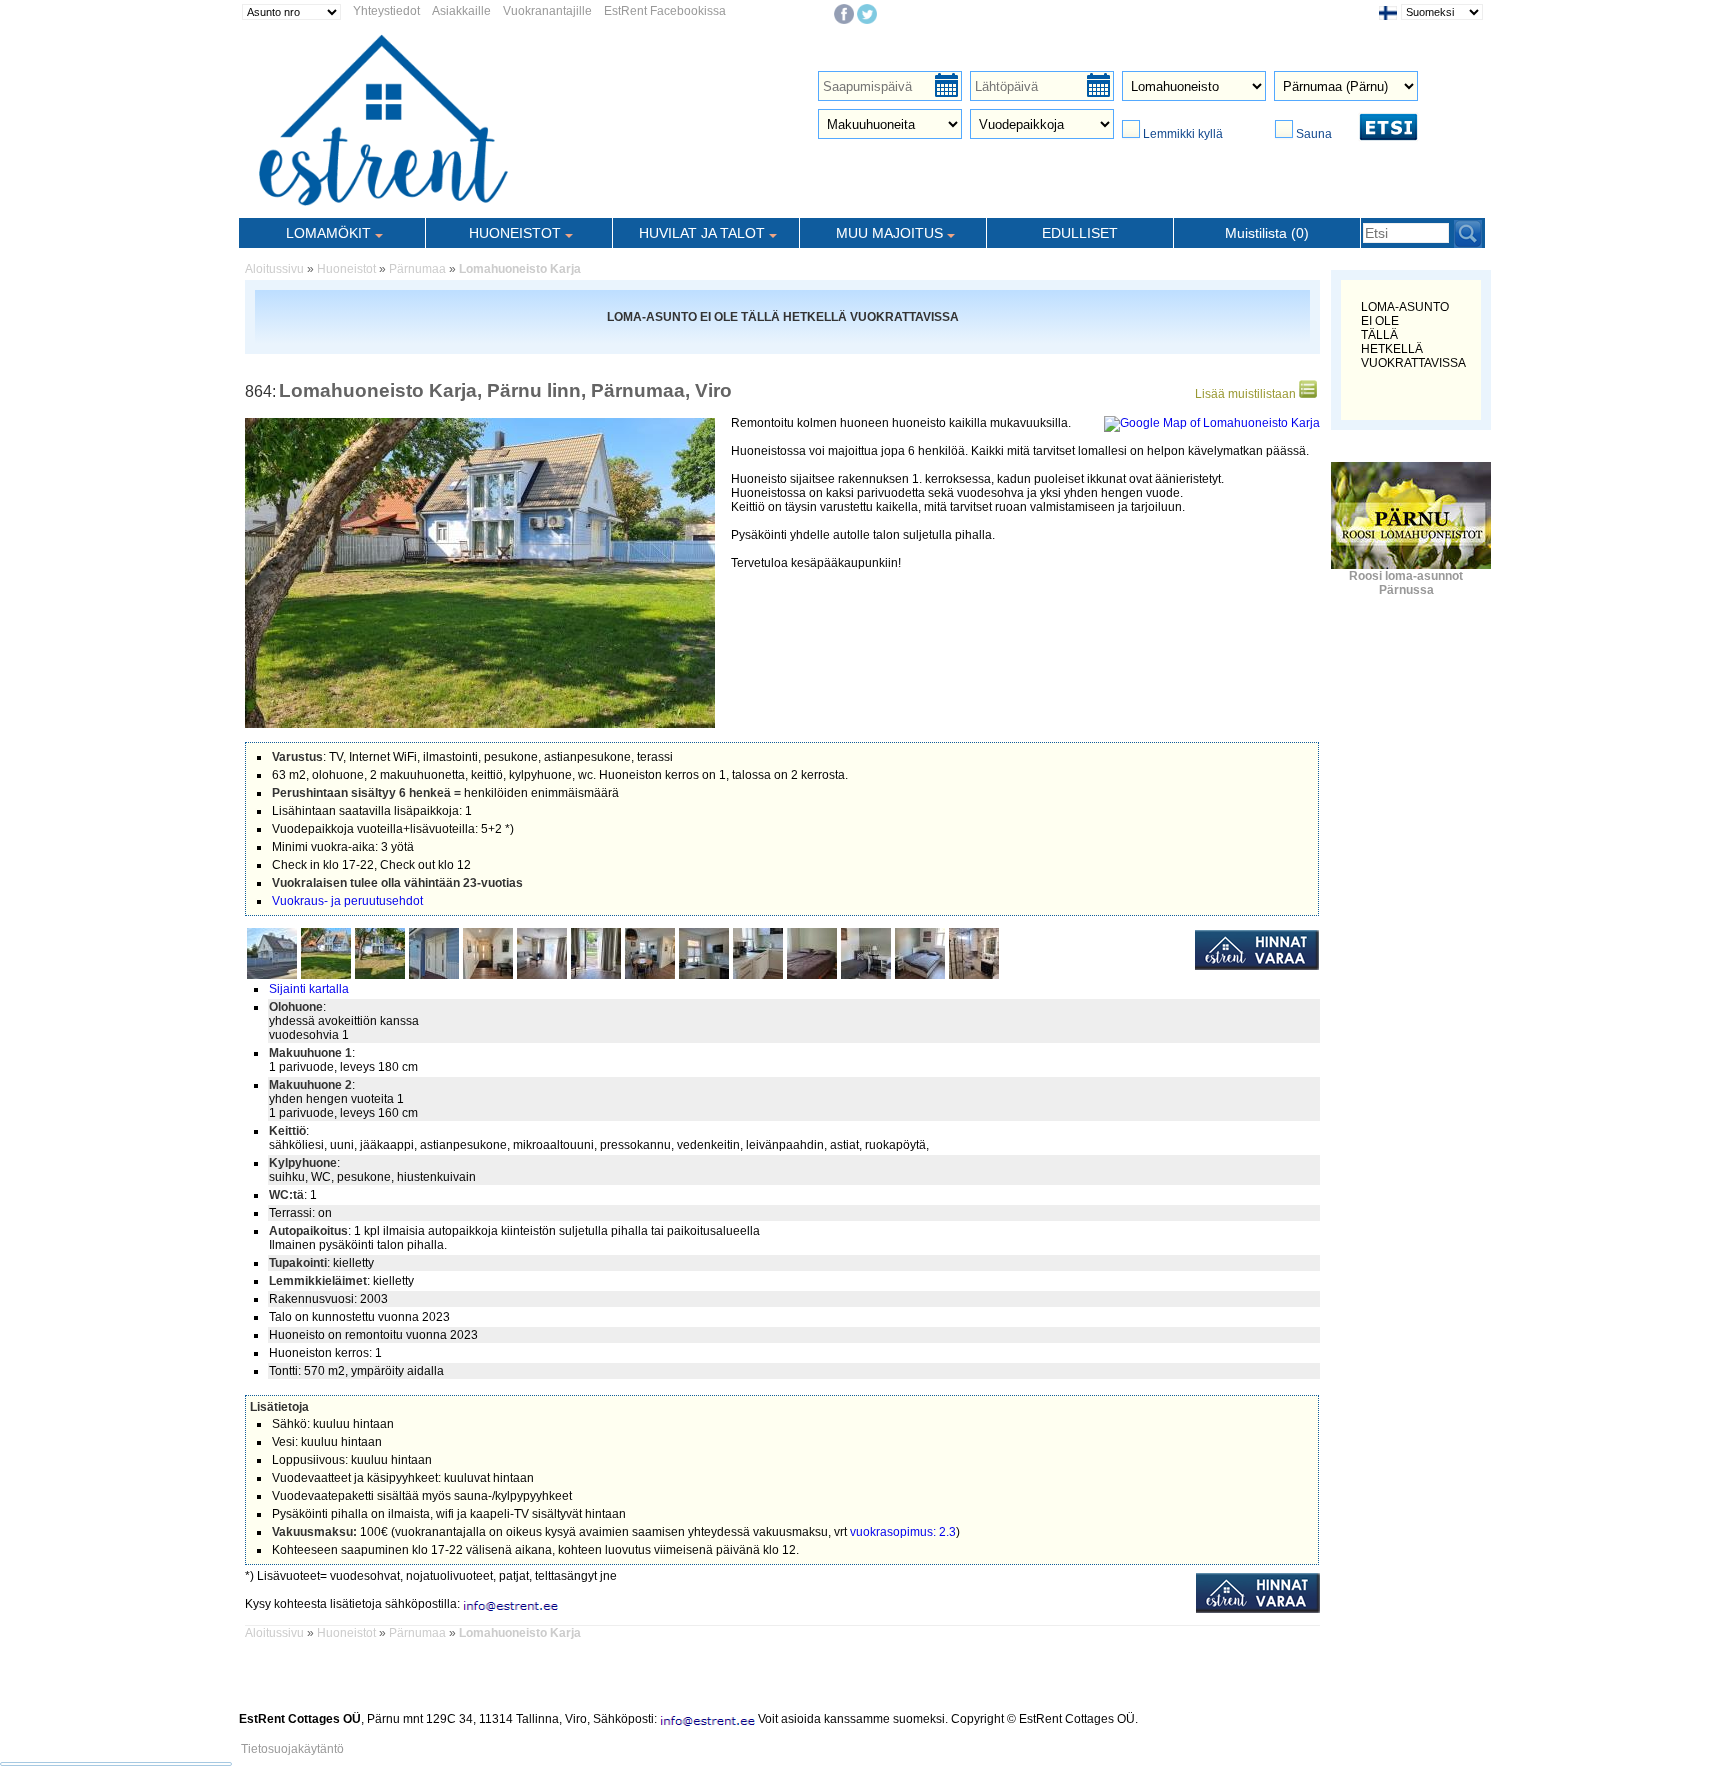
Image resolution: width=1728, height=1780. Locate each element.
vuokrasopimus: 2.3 (903, 1532)
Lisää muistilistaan (1247, 394)
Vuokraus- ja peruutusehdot (347, 901)
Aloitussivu (274, 269)
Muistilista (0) (1267, 233)
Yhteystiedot (386, 11)
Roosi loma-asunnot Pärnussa (1406, 583)
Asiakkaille (461, 11)
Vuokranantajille (547, 11)
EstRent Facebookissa (665, 11)
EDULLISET (1080, 233)
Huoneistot (346, 269)
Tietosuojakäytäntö (292, 1749)
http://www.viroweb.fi (474, 1733)
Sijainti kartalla (309, 989)
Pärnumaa (417, 269)
